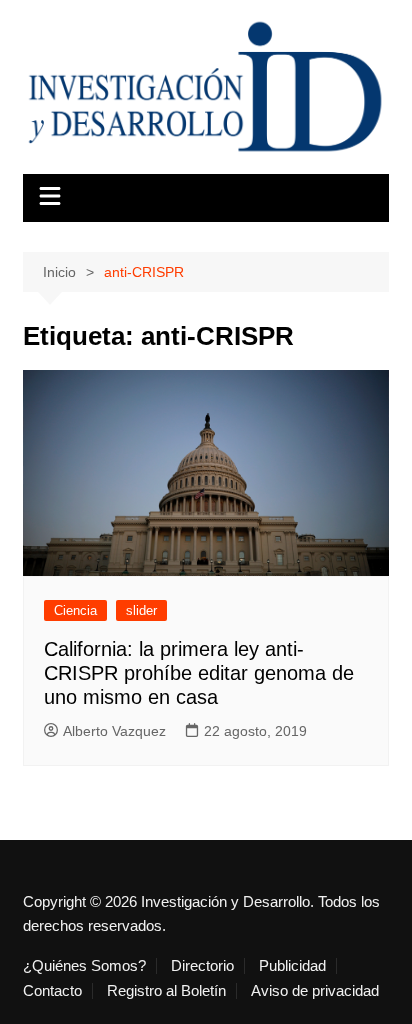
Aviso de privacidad (315, 991)
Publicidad (292, 966)
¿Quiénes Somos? (84, 966)
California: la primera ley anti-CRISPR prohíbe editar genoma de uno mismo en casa (199, 673)
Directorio (202, 966)
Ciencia (75, 610)
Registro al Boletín (166, 991)
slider (141, 610)
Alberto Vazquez (114, 731)
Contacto (52, 991)
